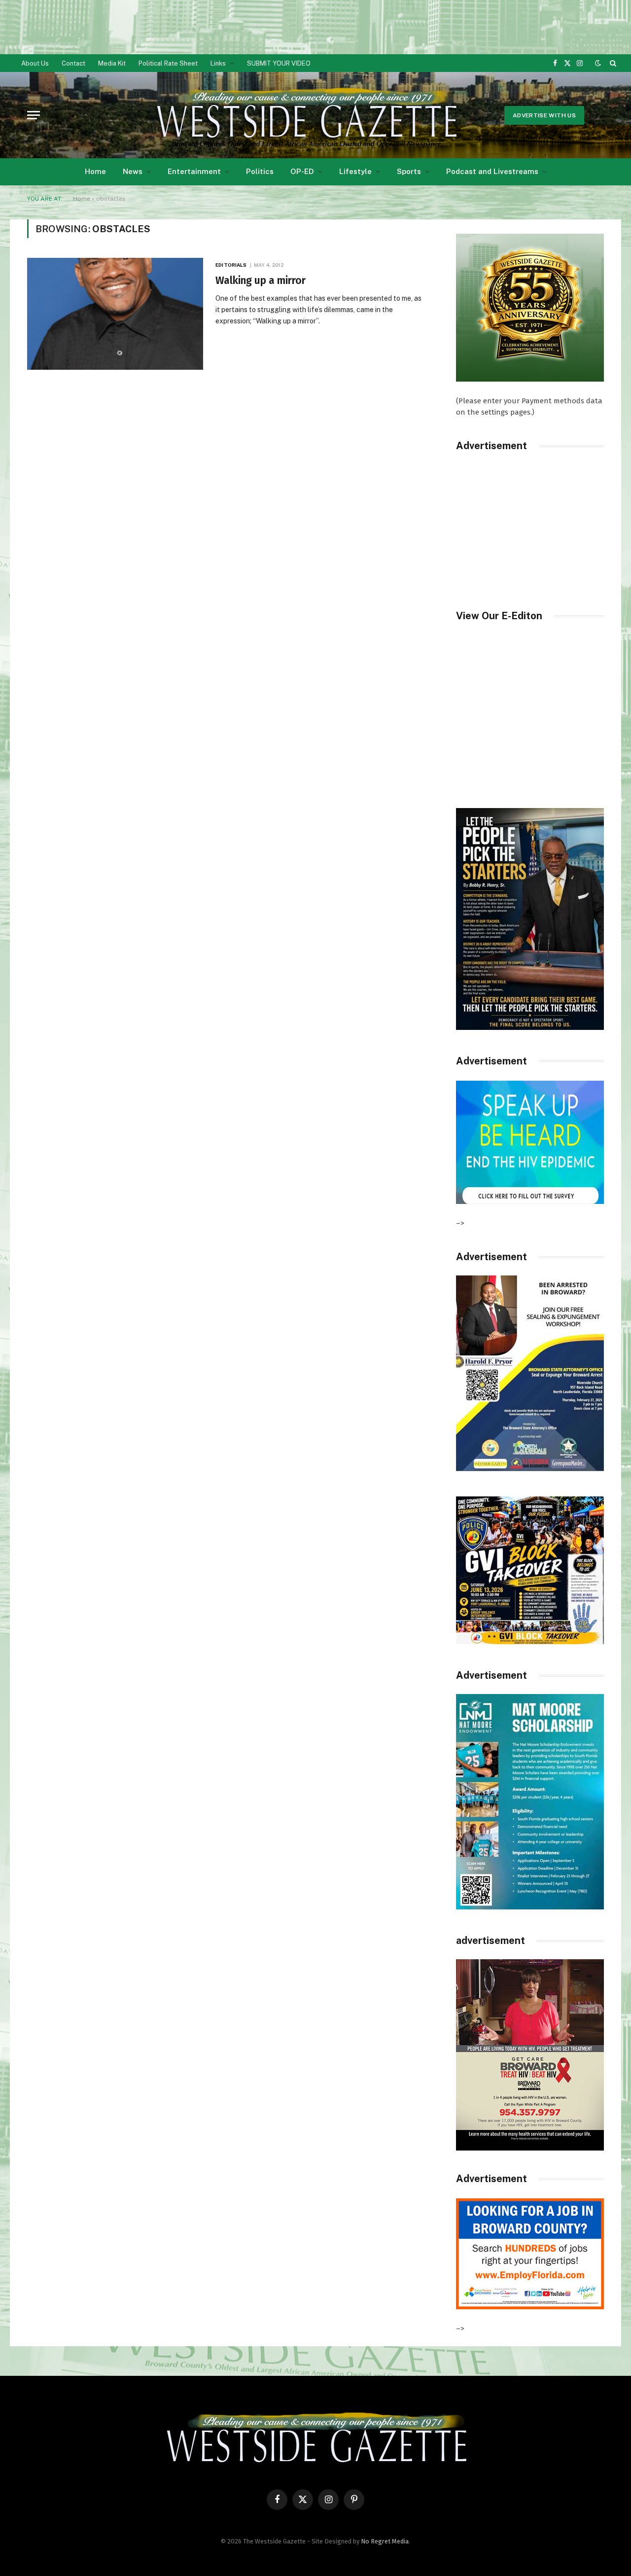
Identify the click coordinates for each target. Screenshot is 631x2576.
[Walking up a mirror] (115, 314)
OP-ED (302, 171)
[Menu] (34, 115)
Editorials (231, 265)
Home (95, 171)
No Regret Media (385, 2541)
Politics (260, 171)
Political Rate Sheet (168, 63)
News (133, 171)
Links (218, 63)
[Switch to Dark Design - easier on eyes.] (598, 63)
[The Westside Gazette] (306, 115)
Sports (409, 171)
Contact (73, 63)
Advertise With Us (544, 115)
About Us (35, 63)
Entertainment (194, 171)
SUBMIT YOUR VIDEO (279, 63)
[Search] (612, 63)
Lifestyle (355, 171)
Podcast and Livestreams (492, 171)
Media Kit (112, 63)
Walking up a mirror (261, 281)
